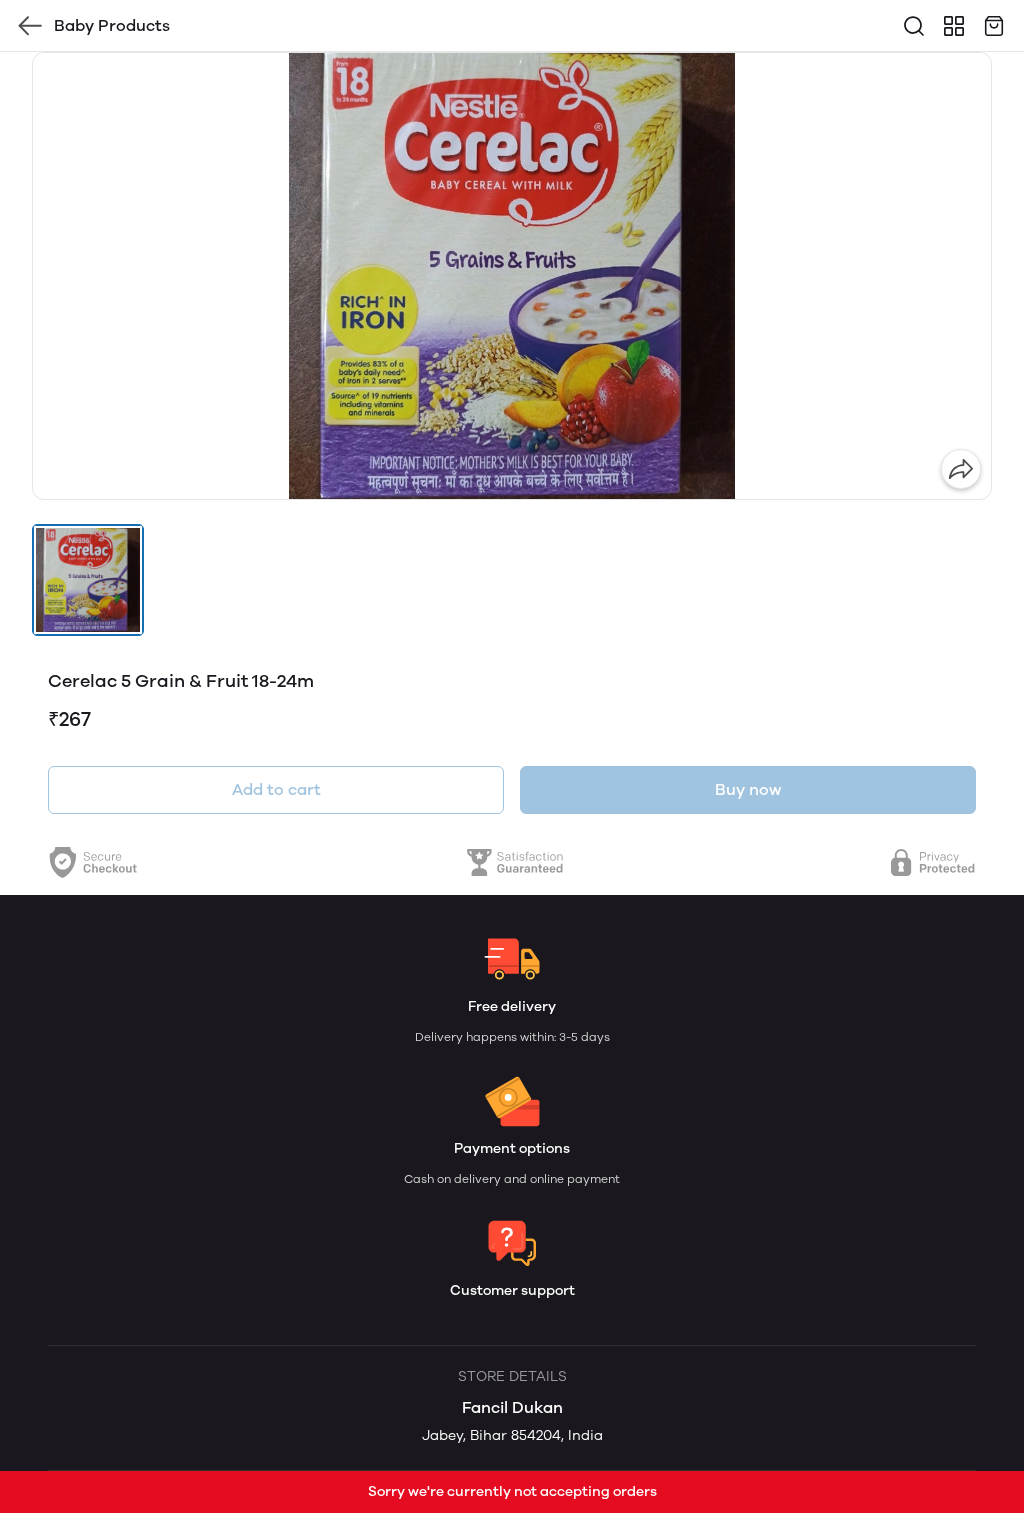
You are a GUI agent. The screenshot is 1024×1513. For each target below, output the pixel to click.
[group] (512, 276)
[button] (88, 580)
